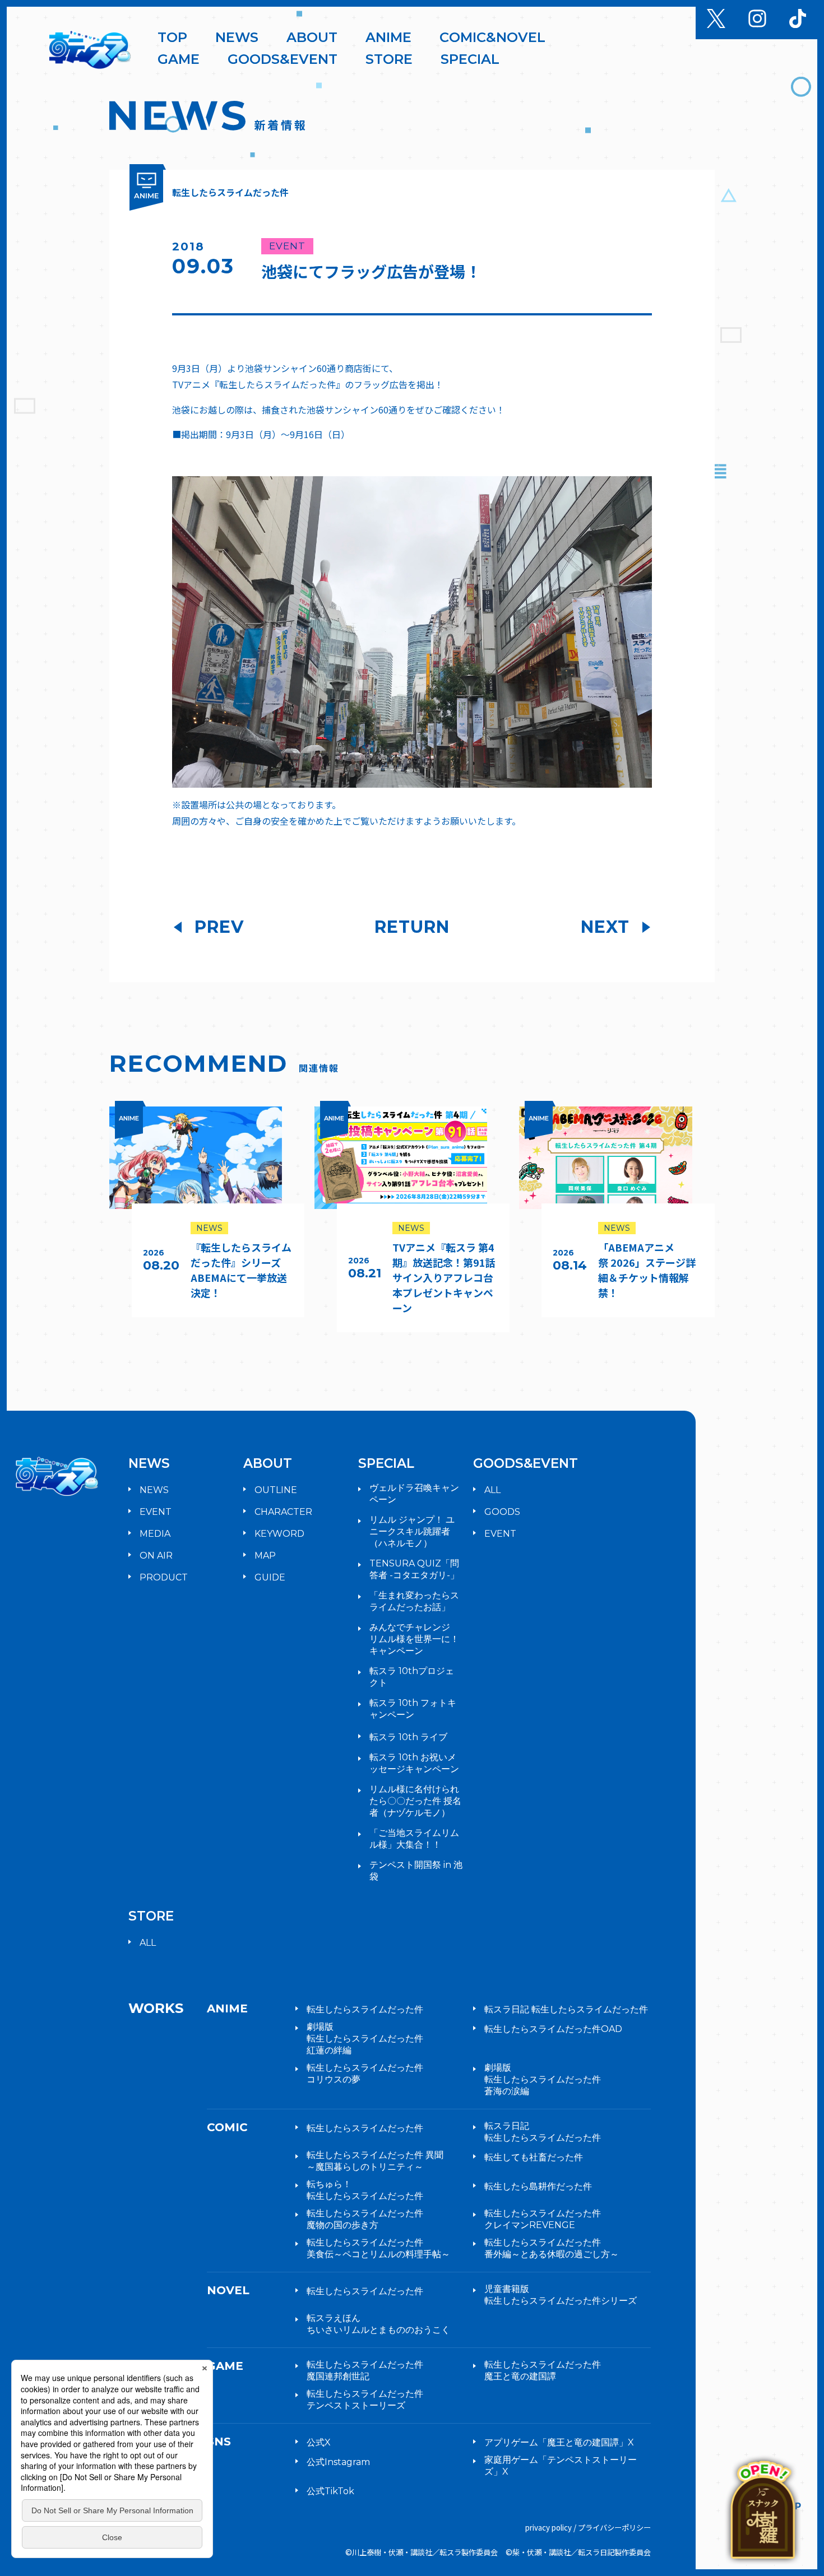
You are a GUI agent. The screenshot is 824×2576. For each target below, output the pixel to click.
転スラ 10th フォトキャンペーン (413, 1709)
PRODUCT (164, 1577)
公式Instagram (338, 2462)
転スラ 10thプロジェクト (412, 1677)
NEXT (605, 927)
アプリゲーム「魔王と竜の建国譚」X (559, 2442)
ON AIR (156, 1556)
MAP (265, 1556)
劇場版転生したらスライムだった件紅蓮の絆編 (365, 2038)
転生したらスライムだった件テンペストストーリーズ (365, 2400)
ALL (492, 1490)
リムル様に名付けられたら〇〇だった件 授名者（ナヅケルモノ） (415, 1801)
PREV (219, 927)
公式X (319, 2442)
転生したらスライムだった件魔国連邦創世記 (365, 2370)
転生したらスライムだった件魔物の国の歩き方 (365, 2219)
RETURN (412, 927)
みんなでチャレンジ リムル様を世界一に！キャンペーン (414, 1639)
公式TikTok (330, 2491)
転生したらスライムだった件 (365, 2009)
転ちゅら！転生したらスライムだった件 (365, 2190)
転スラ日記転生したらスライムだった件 (543, 2132)
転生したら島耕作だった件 (538, 2186)
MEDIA (155, 1534)
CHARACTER (283, 1512)
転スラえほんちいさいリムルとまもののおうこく (378, 2324)
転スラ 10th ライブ (408, 1737)
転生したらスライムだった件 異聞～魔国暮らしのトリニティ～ (375, 2161)
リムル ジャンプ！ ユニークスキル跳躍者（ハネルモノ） (412, 1531)
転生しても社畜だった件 (534, 2157)
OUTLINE (276, 1490)
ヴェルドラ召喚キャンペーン (414, 1494)
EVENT (156, 1512)
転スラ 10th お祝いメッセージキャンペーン (414, 1763)
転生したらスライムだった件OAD (553, 2029)
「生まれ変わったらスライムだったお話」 (414, 1601)
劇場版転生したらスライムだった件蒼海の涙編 (543, 2079)
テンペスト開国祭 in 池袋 (416, 1871)
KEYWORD (279, 1534)
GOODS (502, 1512)
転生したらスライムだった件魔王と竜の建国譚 (543, 2370)
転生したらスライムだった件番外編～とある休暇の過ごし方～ (552, 2248)
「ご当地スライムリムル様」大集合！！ (414, 1839)
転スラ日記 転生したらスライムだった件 (566, 2009)
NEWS (154, 1490)
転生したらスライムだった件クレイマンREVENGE (543, 2219)
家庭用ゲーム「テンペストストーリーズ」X (561, 2466)
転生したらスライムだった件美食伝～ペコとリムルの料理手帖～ (378, 2248)
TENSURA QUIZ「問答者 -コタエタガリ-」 (414, 1569)
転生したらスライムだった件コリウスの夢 (365, 2073)
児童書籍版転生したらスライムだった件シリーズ (561, 2295)
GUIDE (270, 1577)
